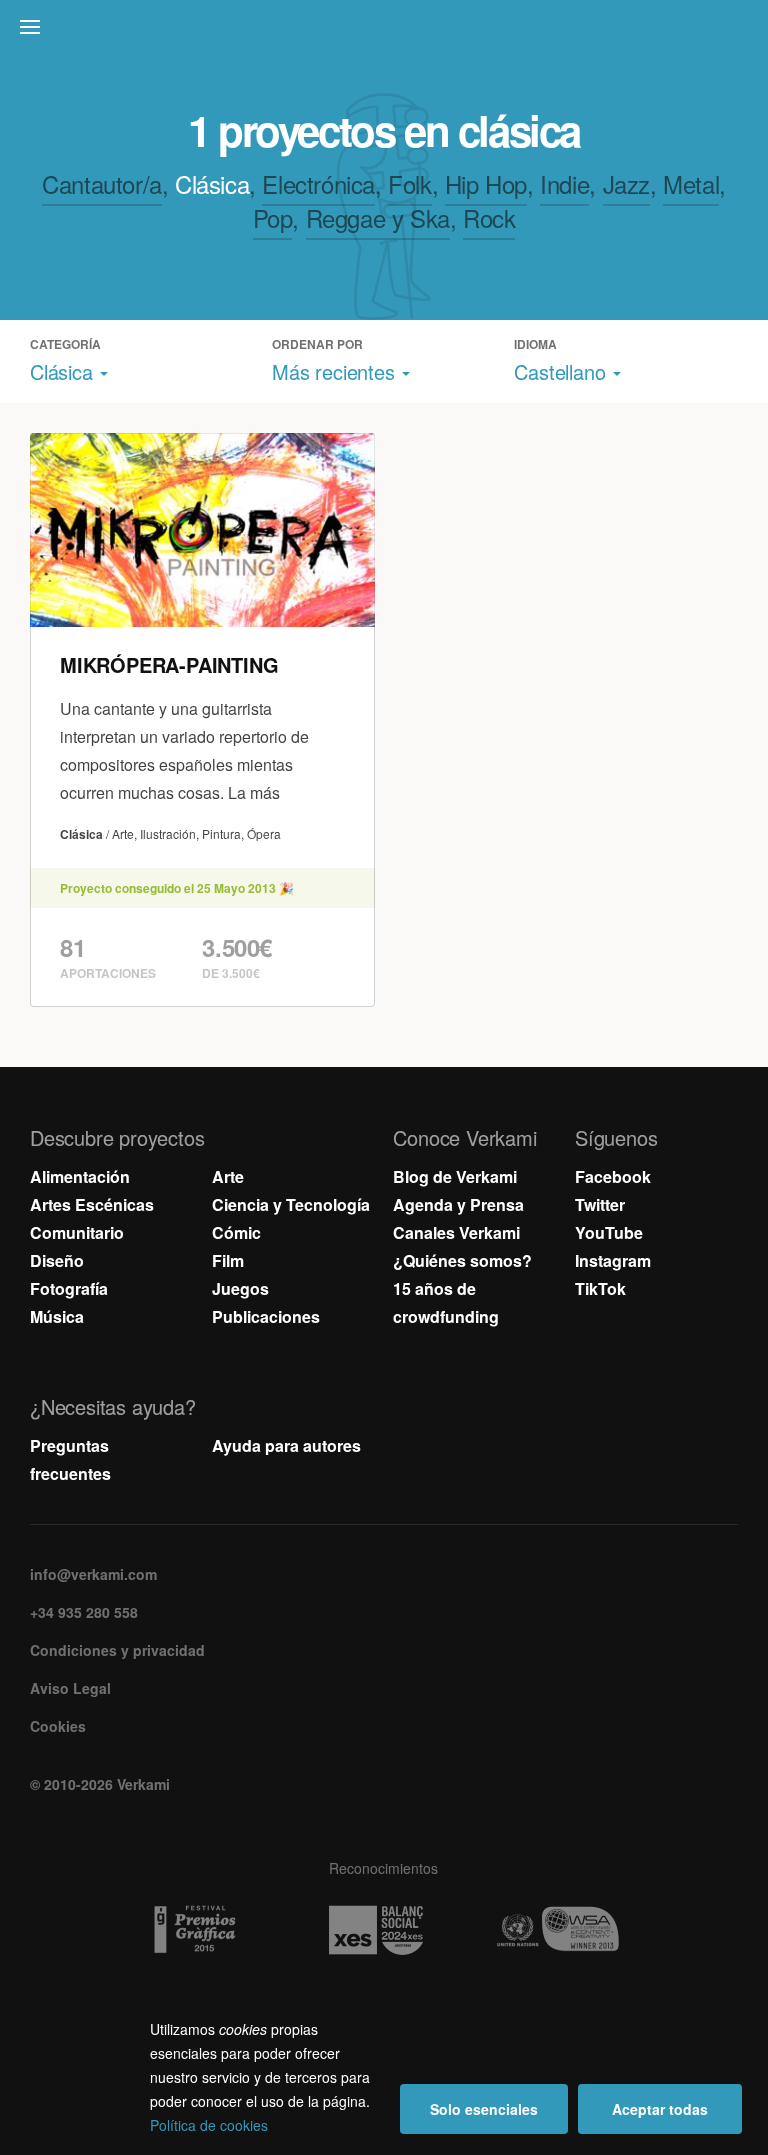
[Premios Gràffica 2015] (202, 1930)
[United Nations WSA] (565, 1930)
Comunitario (77, 1232)
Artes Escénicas (92, 1204)
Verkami (386, 32)
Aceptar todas (660, 2109)
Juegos (240, 1288)
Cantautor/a (102, 183)
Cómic (236, 1232)
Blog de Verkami (455, 1176)
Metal (691, 183)
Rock (489, 217)
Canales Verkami (456, 1232)
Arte (228, 1176)
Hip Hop (486, 183)
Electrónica (318, 183)
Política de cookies (209, 2125)
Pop (273, 217)
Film (228, 1260)
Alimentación (80, 1176)
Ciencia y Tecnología (291, 1204)
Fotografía (69, 1288)
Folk (409, 183)
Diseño (57, 1260)
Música (57, 1316)
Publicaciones (266, 1316)
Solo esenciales (484, 2109)
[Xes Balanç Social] (383, 1930)
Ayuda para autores (286, 1445)
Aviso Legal (70, 1688)
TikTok (600, 1288)
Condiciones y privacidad (117, 1650)
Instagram (613, 1260)
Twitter (600, 1204)
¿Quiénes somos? (462, 1260)
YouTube (609, 1232)
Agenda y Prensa (458, 1204)
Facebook (613, 1176)
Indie (564, 183)
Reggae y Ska (378, 217)
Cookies (58, 1726)
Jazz (626, 183)
